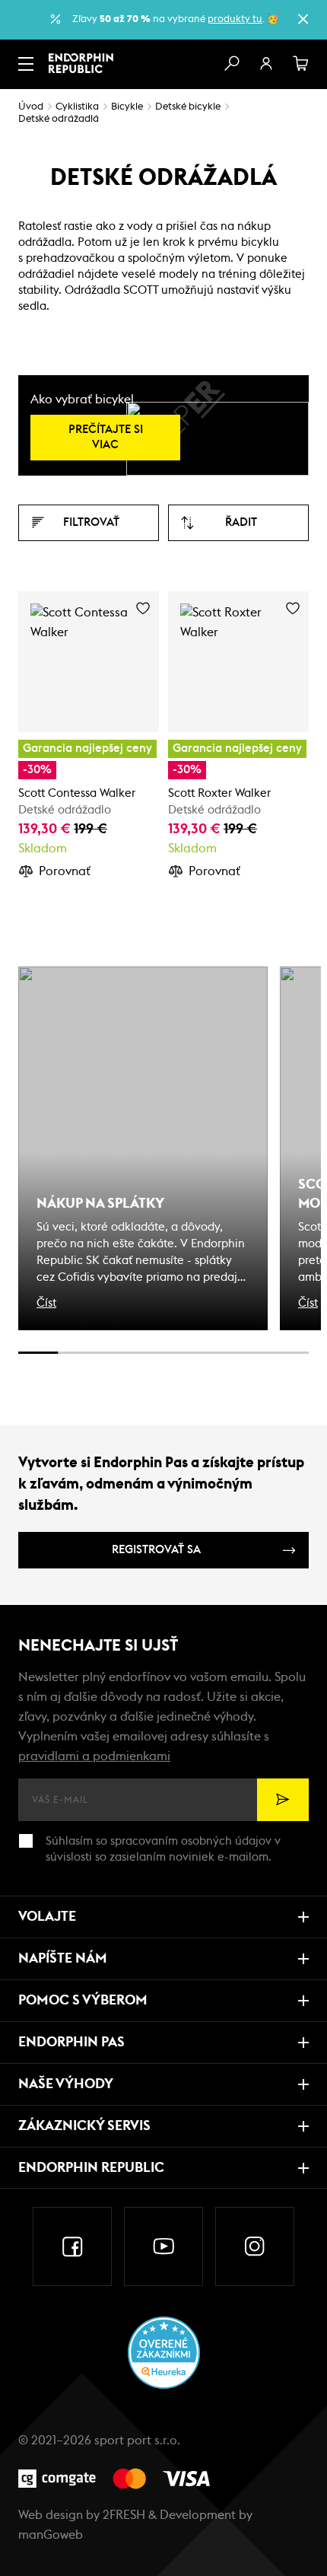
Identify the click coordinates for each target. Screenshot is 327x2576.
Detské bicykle (188, 107)
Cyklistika (77, 107)
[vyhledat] (231, 64)
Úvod (31, 107)
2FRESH (124, 2515)
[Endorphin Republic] (81, 63)
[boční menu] (26, 64)
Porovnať (65, 871)
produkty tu (235, 19)
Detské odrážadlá (59, 119)
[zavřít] (303, 19)
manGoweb (51, 2535)
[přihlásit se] (266, 64)
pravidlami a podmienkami (94, 1756)
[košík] (301, 64)
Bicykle (127, 107)
